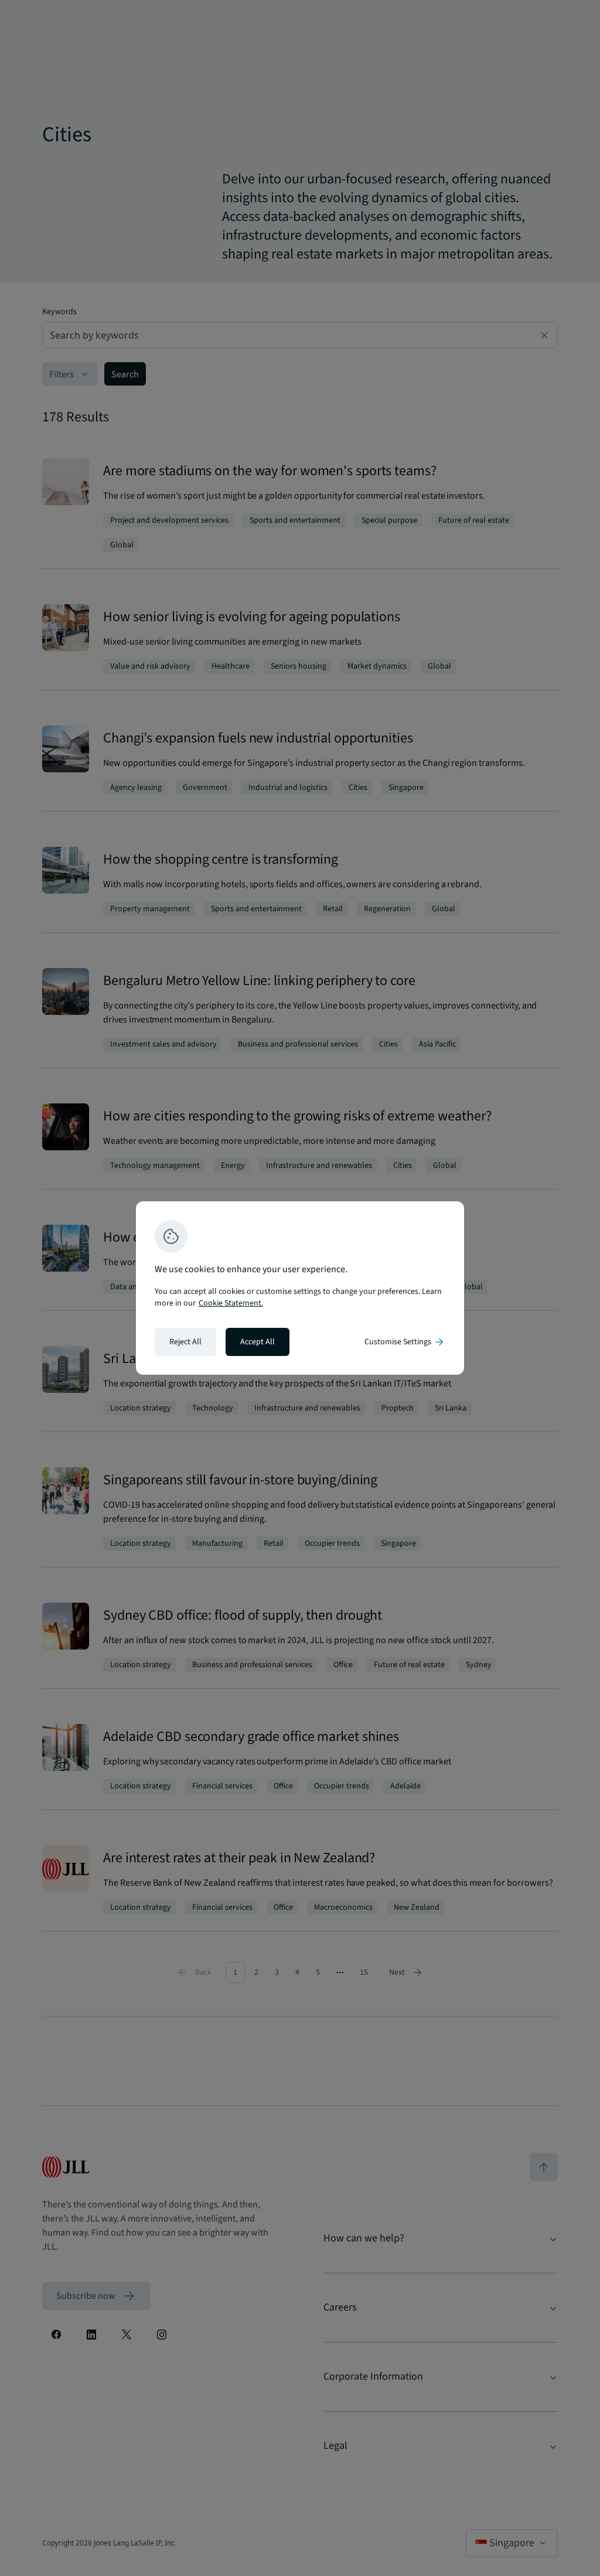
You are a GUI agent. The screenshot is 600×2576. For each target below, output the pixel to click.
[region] (300, 1288)
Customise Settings (405, 1342)
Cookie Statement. (231, 1303)
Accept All (258, 1342)
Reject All (185, 1342)
